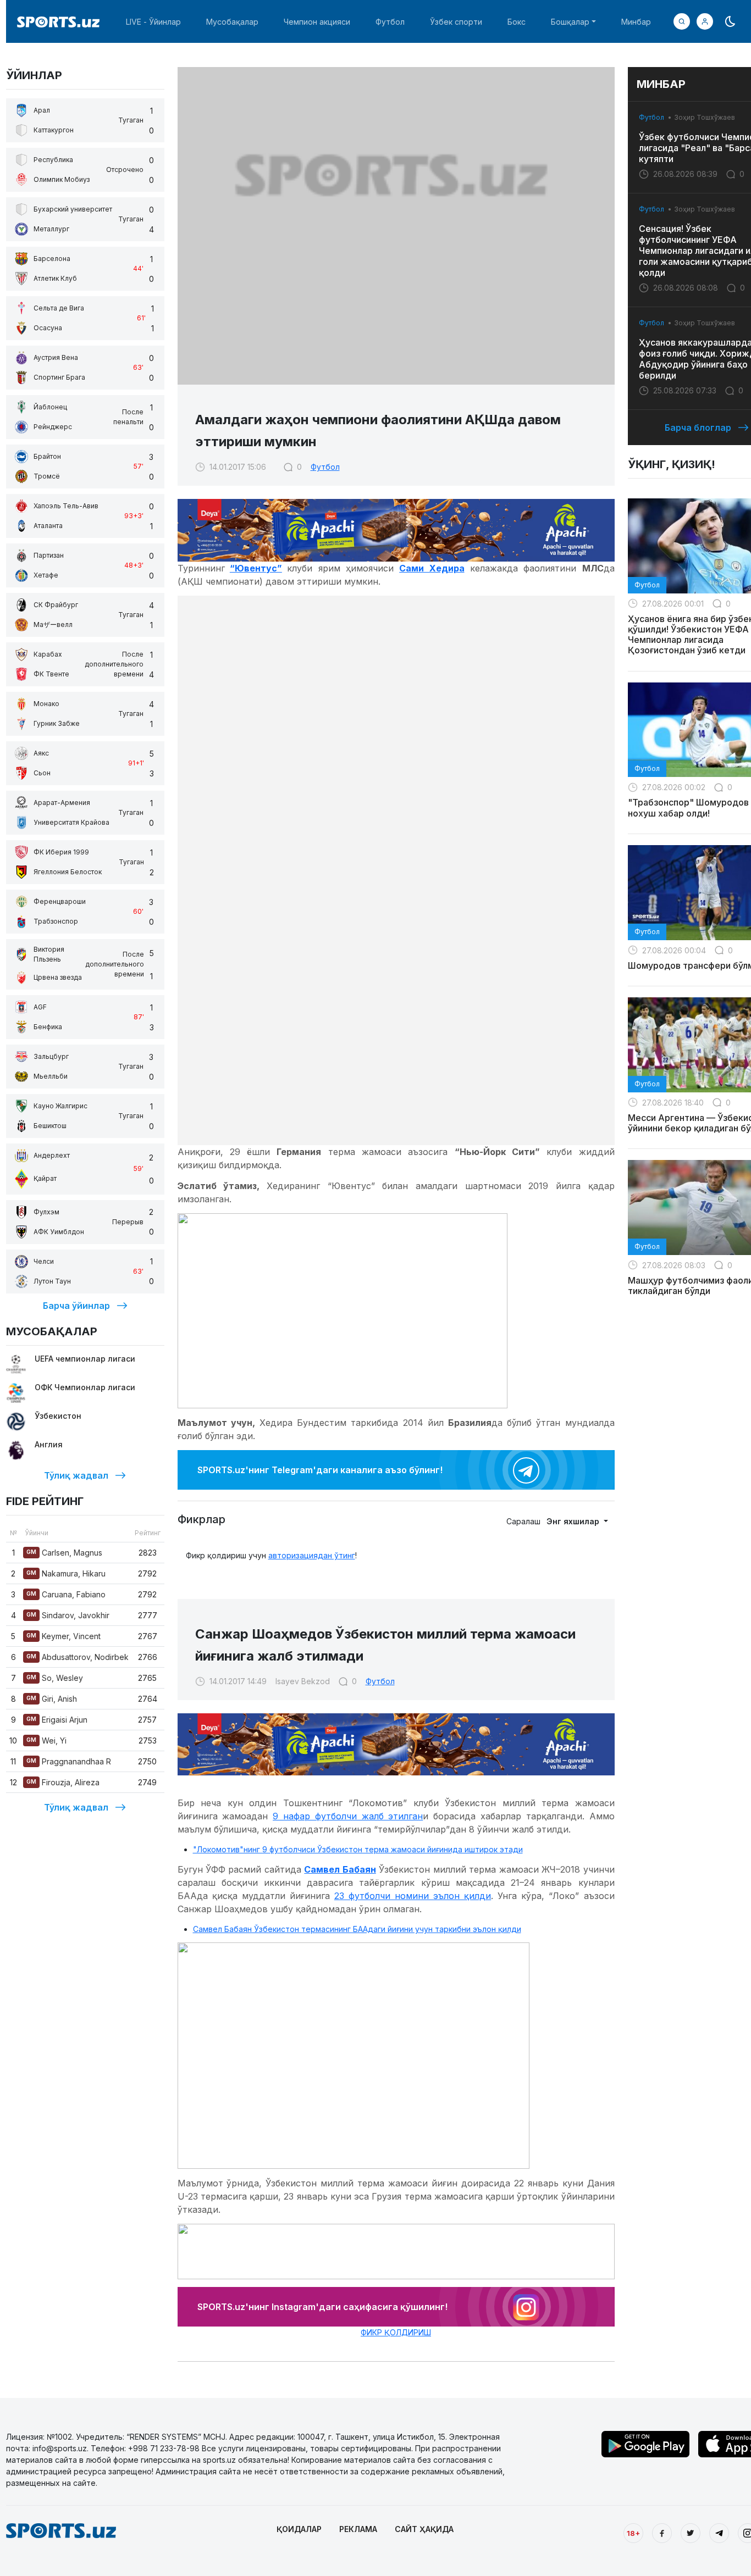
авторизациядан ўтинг (312, 1555)
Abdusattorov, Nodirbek (78, 1657)
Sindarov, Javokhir (68, 1615)
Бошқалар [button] (570, 22)
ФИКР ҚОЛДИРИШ (396, 2332)
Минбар (636, 22)
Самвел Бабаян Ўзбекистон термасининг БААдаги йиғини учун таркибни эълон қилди (357, 1929)
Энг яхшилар (574, 1521)
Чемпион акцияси (317, 22)
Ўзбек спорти (456, 22)
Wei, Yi (46, 1741)
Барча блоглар (698, 428)
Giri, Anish (52, 1699)
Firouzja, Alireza (63, 1782)
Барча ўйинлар (76, 1306)
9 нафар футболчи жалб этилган (348, 1816)
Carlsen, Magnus (64, 1553)
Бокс (517, 22)
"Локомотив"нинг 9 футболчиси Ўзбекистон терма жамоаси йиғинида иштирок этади (358, 1849)
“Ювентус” (256, 568)
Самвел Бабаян (340, 1869)
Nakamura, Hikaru (66, 1573)
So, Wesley (55, 1678)
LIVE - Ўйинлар (153, 22)
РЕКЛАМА (358, 2529)
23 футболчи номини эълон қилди (413, 1896)
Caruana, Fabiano (66, 1594)
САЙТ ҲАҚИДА (424, 2529)
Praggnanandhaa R (69, 1761)
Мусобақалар (232, 22)
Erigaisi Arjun (57, 1720)
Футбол (390, 22)
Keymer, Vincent (63, 1636)
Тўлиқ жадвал (76, 1475)
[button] (705, 21)
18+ (633, 2533)
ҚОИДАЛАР (299, 2529)
